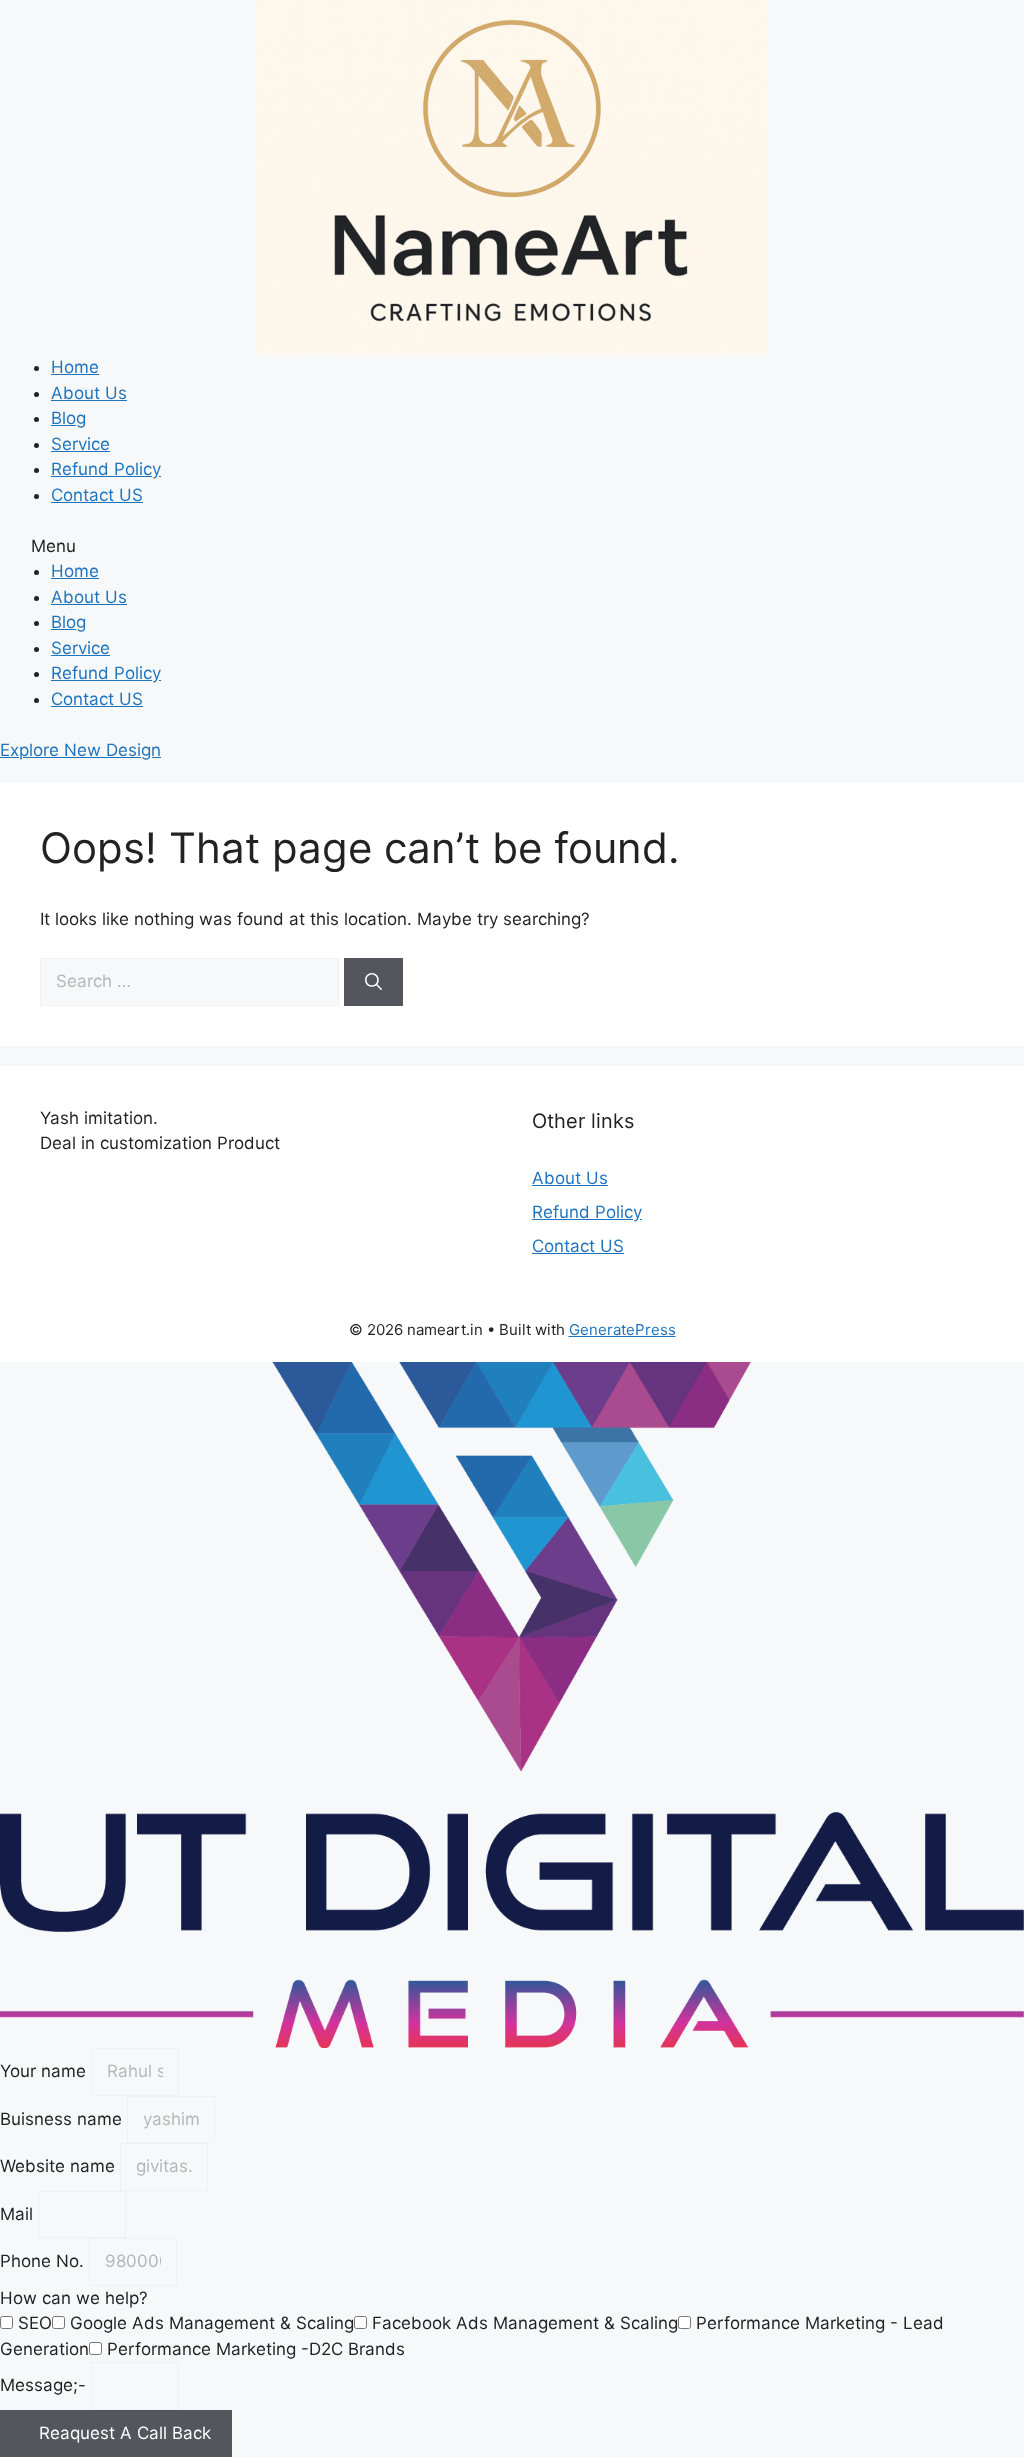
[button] (512, 547)
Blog (68, 418)
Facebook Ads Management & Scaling (525, 2323)
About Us (89, 393)
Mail (19, 2214)
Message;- (45, 2385)
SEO (35, 2323)
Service (80, 444)
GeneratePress (622, 1329)
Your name (45, 2071)
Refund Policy (106, 469)
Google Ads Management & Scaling (212, 2323)
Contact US (97, 495)
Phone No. (44, 2261)
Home (75, 367)
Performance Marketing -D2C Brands (256, 2349)
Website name (60, 2166)
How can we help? (74, 2298)
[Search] (373, 982)
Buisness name (63, 2119)
